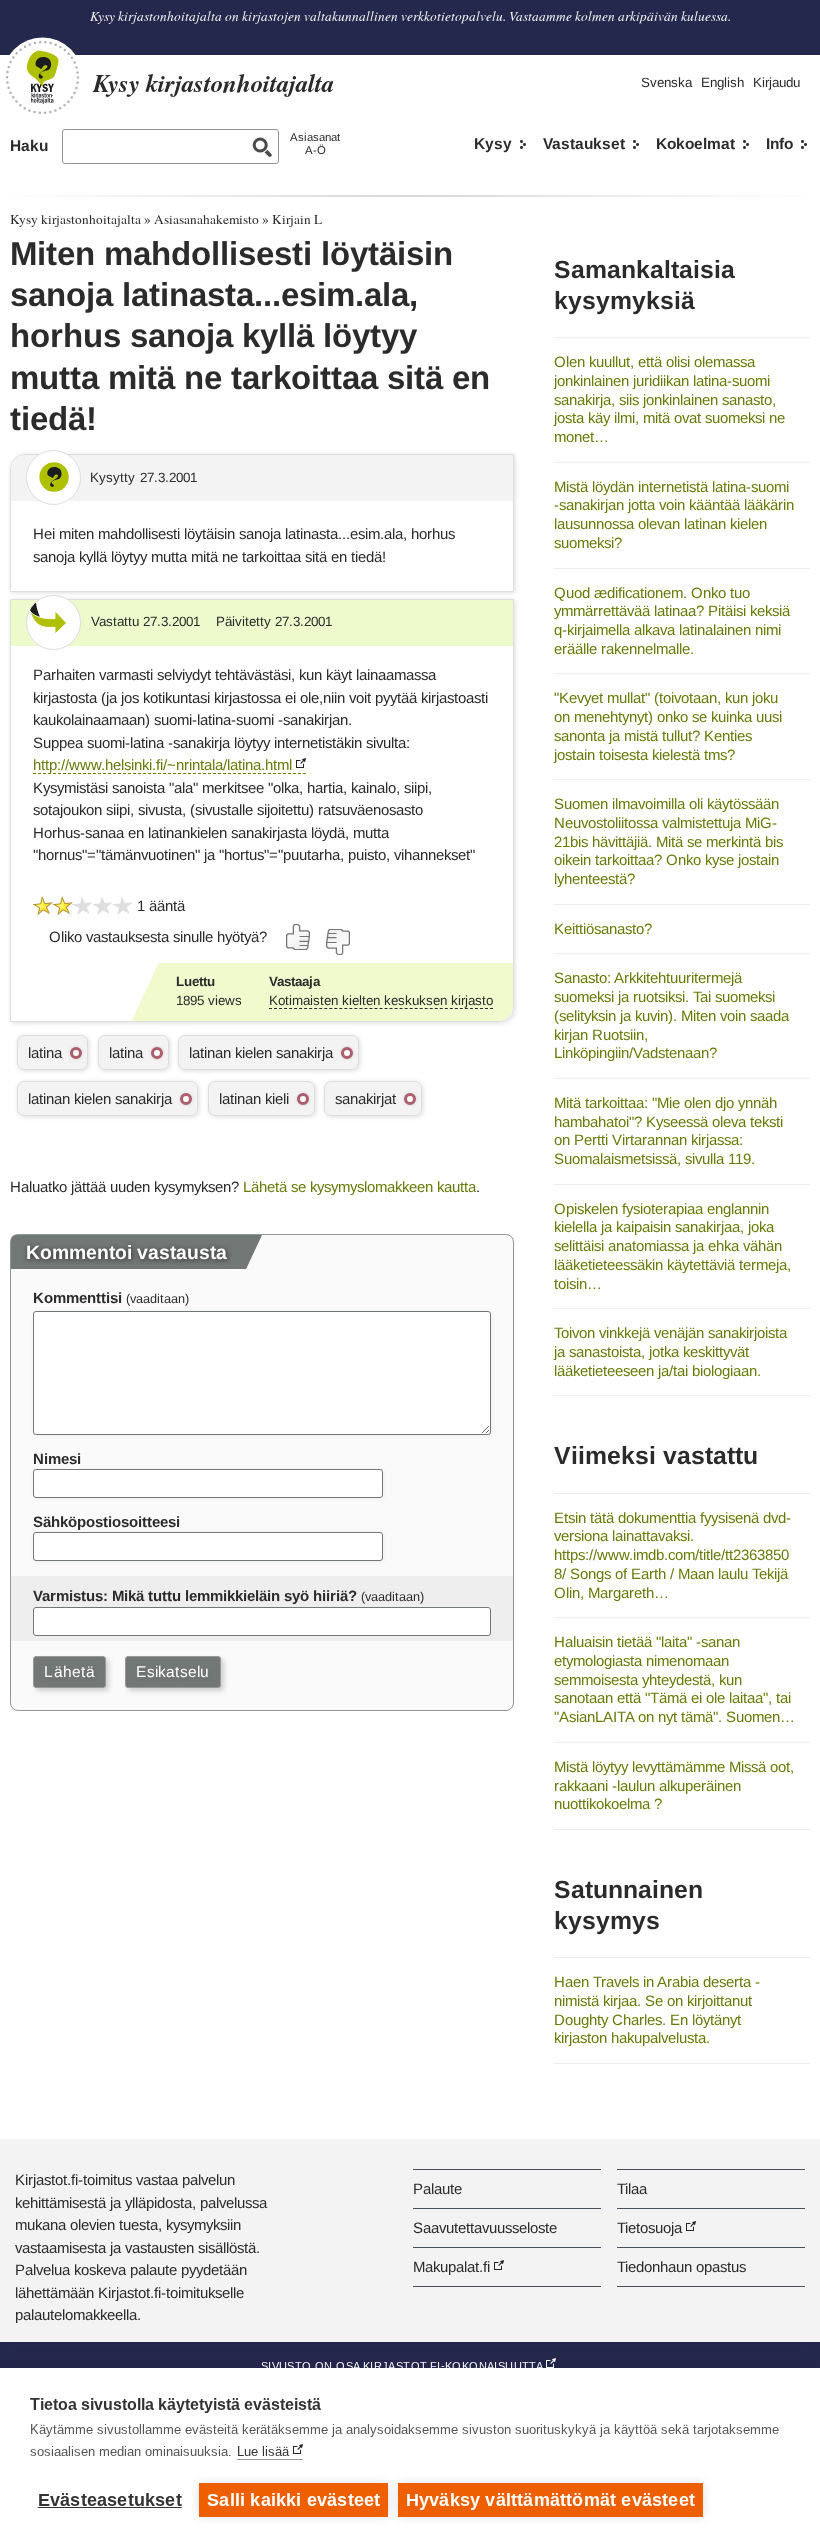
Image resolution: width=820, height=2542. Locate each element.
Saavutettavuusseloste (485, 2227)
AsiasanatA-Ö (315, 143)
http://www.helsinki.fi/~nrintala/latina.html (162, 764)
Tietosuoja (649, 2227)
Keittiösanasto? (603, 928)
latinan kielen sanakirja (261, 1052)
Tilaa (632, 2188)
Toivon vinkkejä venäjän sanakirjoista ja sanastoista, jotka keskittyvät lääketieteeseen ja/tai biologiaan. (670, 1351)
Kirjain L (297, 219)
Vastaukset (584, 143)
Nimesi (57, 1458)
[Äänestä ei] (337, 942)
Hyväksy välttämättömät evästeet (550, 2500)
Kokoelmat (695, 143)
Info (779, 143)
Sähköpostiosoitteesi (106, 1521)
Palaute (437, 2188)
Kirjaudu (776, 82)
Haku (29, 145)
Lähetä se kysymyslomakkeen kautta (359, 1186)
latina (45, 1052)
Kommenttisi (77, 1297)
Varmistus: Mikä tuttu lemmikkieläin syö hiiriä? (195, 1595)
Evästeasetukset (110, 2500)
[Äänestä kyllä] (299, 937)
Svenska (666, 82)
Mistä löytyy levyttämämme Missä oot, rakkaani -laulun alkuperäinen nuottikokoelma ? (674, 1785)
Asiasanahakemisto (206, 219)
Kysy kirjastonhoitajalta (75, 219)
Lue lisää (263, 2451)
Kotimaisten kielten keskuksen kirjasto (381, 1000)
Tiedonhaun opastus (681, 2266)
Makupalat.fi (451, 2266)
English (722, 82)
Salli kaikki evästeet (293, 2500)
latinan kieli (254, 1098)
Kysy (493, 143)
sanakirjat (365, 1098)
